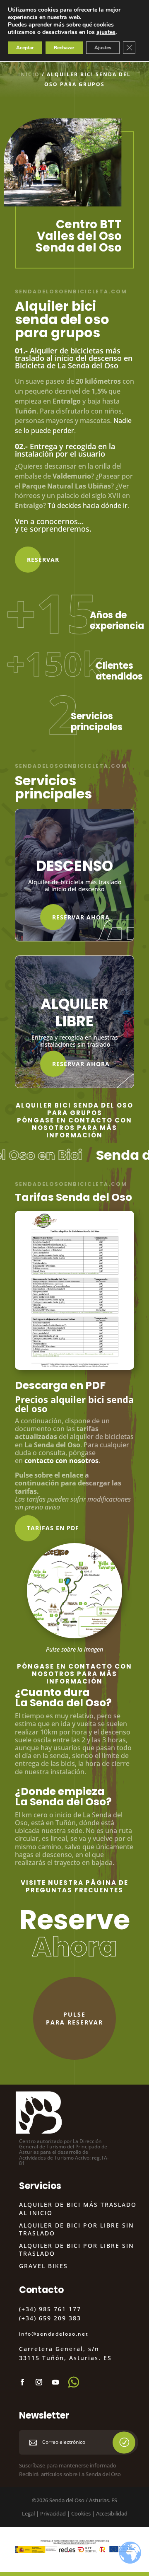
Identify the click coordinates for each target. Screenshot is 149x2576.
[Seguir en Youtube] (55, 2382)
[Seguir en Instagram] (39, 2382)
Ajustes (103, 48)
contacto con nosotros (61, 1461)
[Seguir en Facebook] (22, 2382)
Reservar (43, 560)
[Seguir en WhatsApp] (74, 2382)
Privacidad (53, 2513)
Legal (28, 2513)
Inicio (29, 74)
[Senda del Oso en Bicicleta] (74, 1636)
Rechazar (64, 48)
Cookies (81, 2513)
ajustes (106, 32)
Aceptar (25, 48)
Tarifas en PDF (53, 1528)
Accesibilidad (112, 2513)
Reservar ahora (81, 917)
